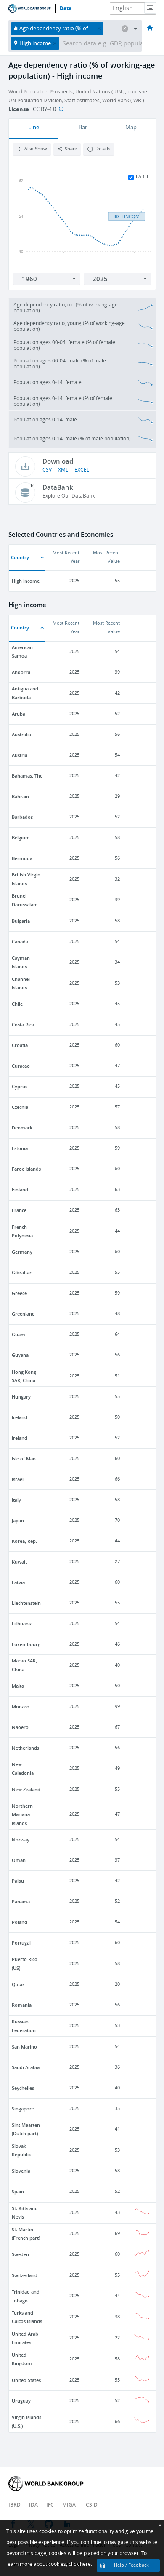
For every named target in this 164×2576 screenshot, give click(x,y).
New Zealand (26, 1789)
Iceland (20, 1417)
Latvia (18, 1582)
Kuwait (19, 1562)
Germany (22, 1252)
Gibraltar (22, 1272)
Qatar (18, 1984)
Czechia (20, 1107)
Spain (18, 2191)
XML (63, 470)
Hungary (21, 1397)
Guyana (20, 1355)
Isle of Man (24, 1458)
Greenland (23, 1314)
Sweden (20, 2254)
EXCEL (82, 470)
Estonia (20, 1148)
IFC (50, 2505)
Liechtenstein (26, 1603)
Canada (20, 942)
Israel (18, 1479)
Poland (20, 1922)
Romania (22, 2005)
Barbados (22, 817)
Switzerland (25, 2275)
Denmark (22, 1128)
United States (26, 2380)
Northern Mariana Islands (22, 1814)
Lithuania (22, 1624)
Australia (21, 734)
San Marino (24, 2047)
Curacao (21, 1066)
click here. (80, 2564)
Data (66, 8)
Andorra (21, 672)
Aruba (19, 714)
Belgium (21, 838)
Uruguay (21, 2401)
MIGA (69, 2505)
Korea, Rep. (24, 1541)
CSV (47, 470)
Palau (18, 1881)
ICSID (91, 2505)
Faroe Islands (26, 1169)
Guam (19, 1334)
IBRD (15, 2505)
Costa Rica (23, 1024)
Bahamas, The (27, 776)
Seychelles (23, 2088)
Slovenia (21, 2171)
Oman (19, 1860)
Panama (21, 1901)
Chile (17, 1004)
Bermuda (22, 858)
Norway (21, 1839)
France (19, 1210)
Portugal (21, 1943)
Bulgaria (21, 921)
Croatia (20, 1045)
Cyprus (20, 1086)
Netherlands (25, 1748)
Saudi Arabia (26, 2067)
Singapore (23, 2108)
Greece (19, 1293)
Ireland (20, 1438)
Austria (20, 755)
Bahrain (20, 796)
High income (26, 581)
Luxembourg (26, 1644)
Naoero (20, 1727)
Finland (20, 1189)
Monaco (21, 1706)
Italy (16, 1500)
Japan (18, 1520)
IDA (33, 2505)
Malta (18, 1686)
